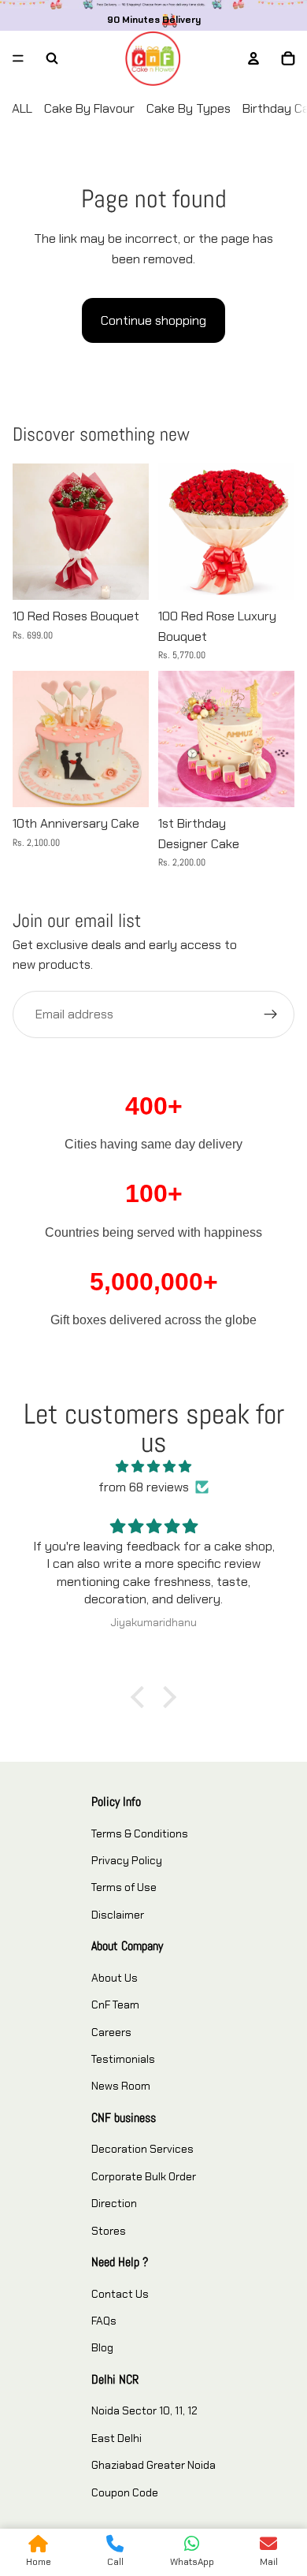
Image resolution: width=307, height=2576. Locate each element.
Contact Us (120, 2294)
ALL (22, 108)
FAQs (104, 2321)
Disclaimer (118, 1915)
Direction (114, 2203)
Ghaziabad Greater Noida (153, 2465)
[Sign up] (271, 1014)
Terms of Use (124, 1887)
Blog (102, 2347)
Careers (111, 2032)
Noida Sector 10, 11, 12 (144, 2410)
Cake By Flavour (89, 108)
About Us (115, 1978)
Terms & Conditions (140, 1833)
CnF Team (115, 2005)
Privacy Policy (127, 1860)
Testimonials (123, 2059)
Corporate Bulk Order (144, 2176)
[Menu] (18, 59)
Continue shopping (153, 320)
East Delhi (117, 2438)
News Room (121, 2086)
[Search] (52, 58)
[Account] (253, 58)
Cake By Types (189, 108)
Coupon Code (125, 2492)
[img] (153, 1467)
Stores (109, 2231)
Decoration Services (142, 2149)
